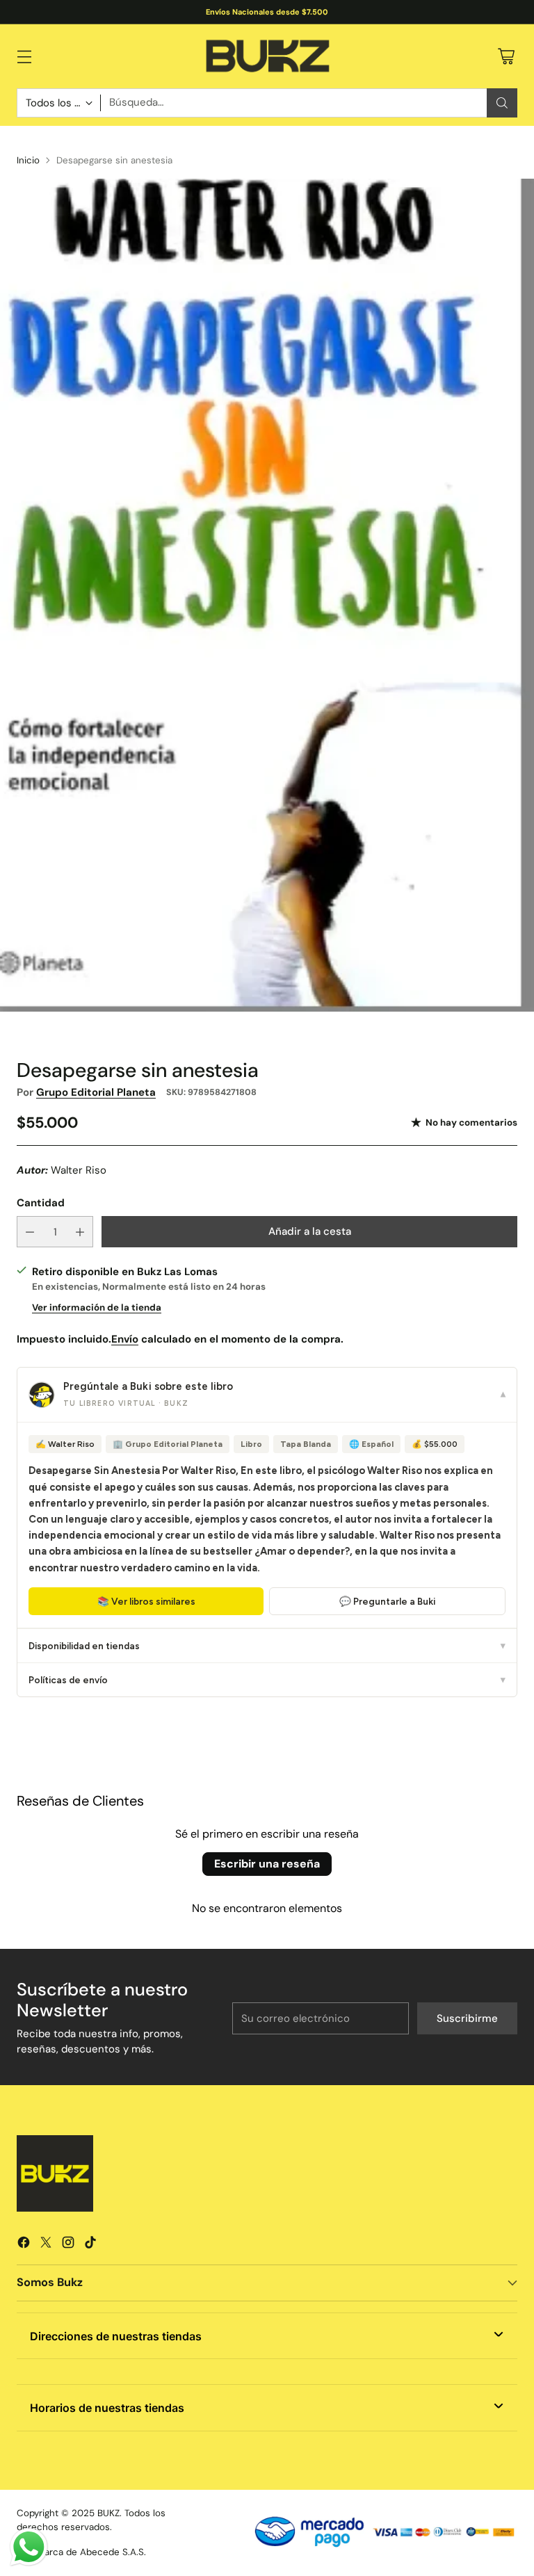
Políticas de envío (267, 1680)
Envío (125, 1339)
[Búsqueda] (502, 103)
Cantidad (41, 1203)
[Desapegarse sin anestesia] (267, 595)
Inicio (28, 160)
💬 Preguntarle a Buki (387, 1601)
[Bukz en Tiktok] (90, 2245)
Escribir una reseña (267, 1864)
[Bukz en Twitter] (46, 2245)
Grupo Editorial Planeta (96, 1092)
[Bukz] (267, 56)
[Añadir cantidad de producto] (80, 1232)
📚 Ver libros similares (146, 1601)
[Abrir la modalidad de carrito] (506, 56)
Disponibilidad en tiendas (267, 1646)
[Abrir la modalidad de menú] (24, 56)
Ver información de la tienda (97, 1307)
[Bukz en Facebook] (24, 2245)
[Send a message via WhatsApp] (29, 2547)
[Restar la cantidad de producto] (30, 1232)
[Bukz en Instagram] (68, 2245)
